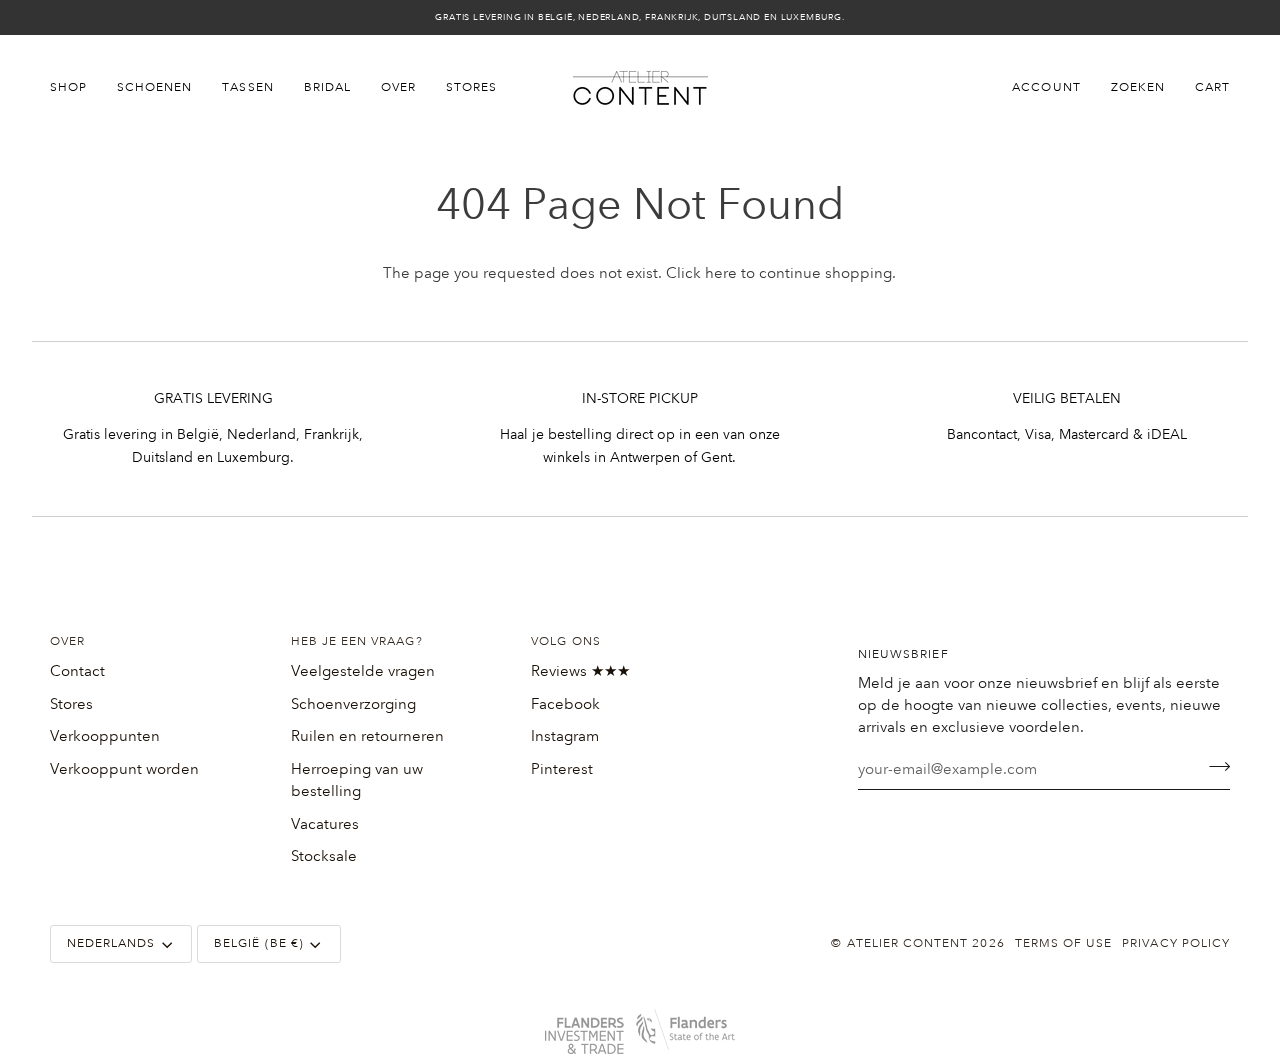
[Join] (1213, 767)
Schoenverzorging (353, 704)
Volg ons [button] (565, 641)
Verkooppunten (105, 736)
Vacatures (325, 824)
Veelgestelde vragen (363, 671)
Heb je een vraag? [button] (357, 641)
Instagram (565, 736)
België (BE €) (259, 943)
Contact (77, 671)
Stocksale (324, 856)
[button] (76, 88)
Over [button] (67, 641)
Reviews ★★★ (580, 671)
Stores (71, 704)
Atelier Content (908, 943)
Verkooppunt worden (124, 769)
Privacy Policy (1176, 943)
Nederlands (111, 943)
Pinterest (562, 769)
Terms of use (1064, 943)
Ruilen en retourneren (367, 736)
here (721, 273)
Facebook (565, 704)
